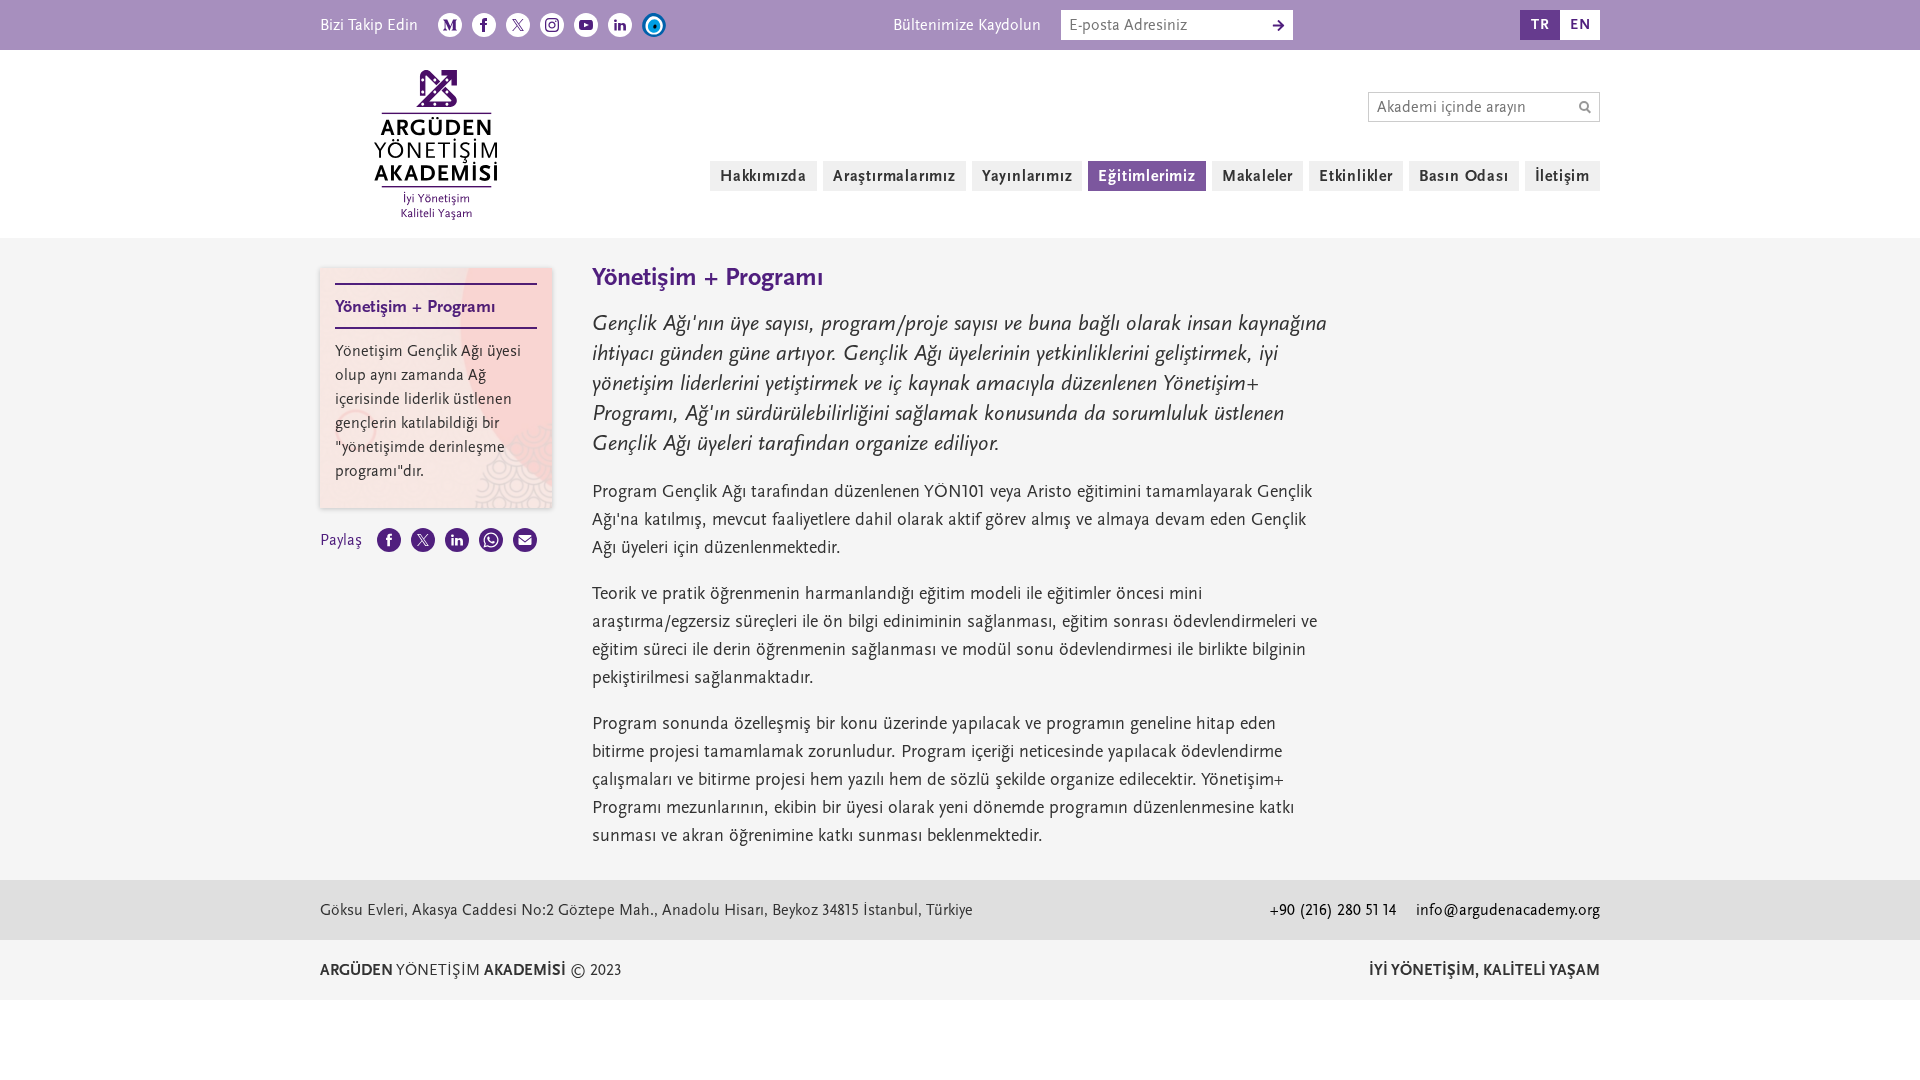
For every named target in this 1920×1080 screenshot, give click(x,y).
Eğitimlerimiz (1146, 176)
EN (1580, 24)
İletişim (1562, 176)
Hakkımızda (763, 176)
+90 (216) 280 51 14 (1333, 910)
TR (1540, 24)
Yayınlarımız (1027, 176)
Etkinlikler (1356, 176)
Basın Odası (1464, 176)
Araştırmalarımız (894, 176)
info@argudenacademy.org (1508, 910)
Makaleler (1257, 176)
